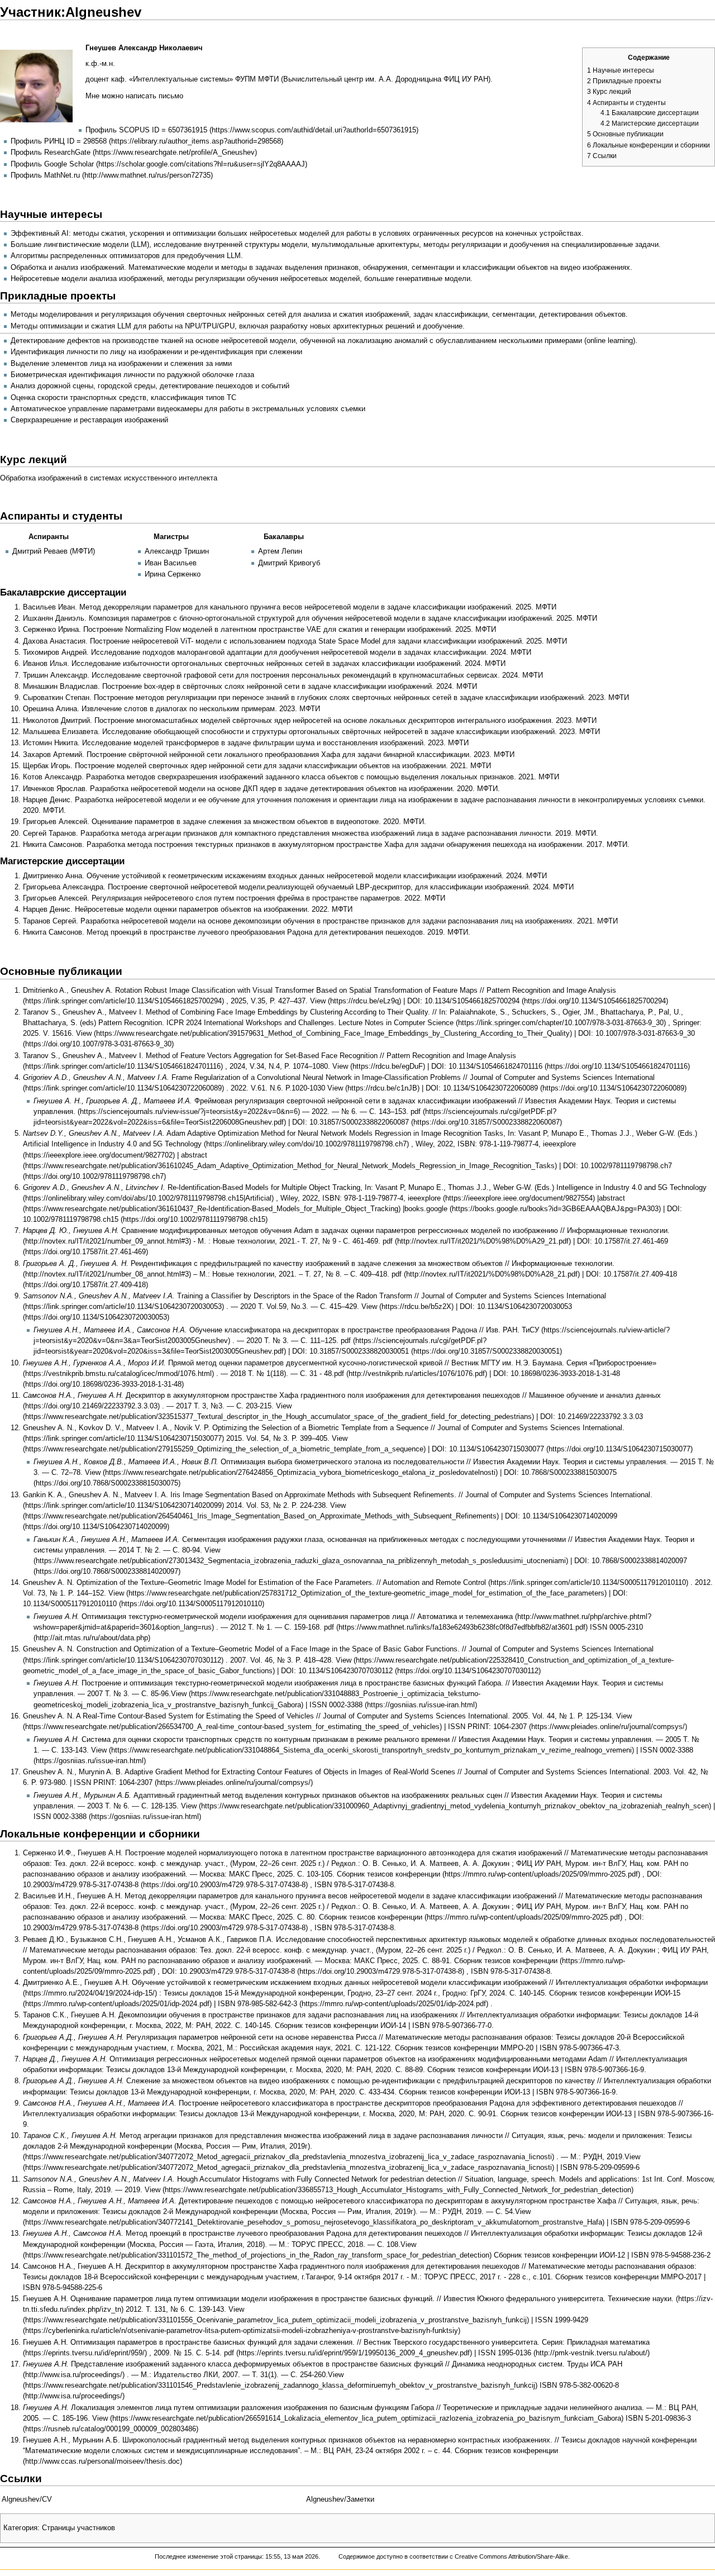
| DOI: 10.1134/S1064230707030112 (335, 1671)
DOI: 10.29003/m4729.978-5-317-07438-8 (228, 1972)
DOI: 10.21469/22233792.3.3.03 (592, 1417)
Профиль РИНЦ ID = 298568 (59, 141)
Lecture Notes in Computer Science (396, 1023)
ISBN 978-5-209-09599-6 (600, 2168)
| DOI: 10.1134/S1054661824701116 (485, 1066)
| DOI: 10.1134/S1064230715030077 (486, 1449)
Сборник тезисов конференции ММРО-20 (464, 2048)
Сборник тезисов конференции (389, 1874)
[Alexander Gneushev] (36, 85)
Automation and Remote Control (434, 1583)
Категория (20, 2528)
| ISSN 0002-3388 (334, 1705)
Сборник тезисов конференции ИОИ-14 (340, 2026)
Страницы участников (78, 2528)
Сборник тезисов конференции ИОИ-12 (559, 2255)
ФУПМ (246, 79)
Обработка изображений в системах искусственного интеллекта (109, 478)
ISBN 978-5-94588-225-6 (63, 2288)
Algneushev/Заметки (340, 2499)
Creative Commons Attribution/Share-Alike (511, 2556)
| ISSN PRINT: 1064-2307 (485, 1727)
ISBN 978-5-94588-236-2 (671, 2255)
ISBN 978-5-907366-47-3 (579, 2048)
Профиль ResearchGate (51, 153)
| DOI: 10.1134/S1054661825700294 (461, 1001)
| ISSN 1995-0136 (503, 2353)
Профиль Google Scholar (52, 164)
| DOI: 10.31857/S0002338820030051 (349, 1351)
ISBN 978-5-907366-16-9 (604, 2070)
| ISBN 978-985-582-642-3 (256, 2004)
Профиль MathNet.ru (45, 175)
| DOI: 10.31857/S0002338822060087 (349, 1122)
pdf (388, 1241)
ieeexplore (424, 1198)
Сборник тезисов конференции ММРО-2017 (628, 2277)
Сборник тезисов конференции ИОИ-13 (493, 2070)
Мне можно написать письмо (134, 96)
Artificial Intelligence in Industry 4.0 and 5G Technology (112, 1144)
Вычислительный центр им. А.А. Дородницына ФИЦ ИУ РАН (386, 79)
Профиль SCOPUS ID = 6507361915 (146, 130)
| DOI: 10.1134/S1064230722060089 (480, 1088)
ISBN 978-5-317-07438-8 (354, 1885)
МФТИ (268, 79)
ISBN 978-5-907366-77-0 (452, 2026)
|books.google (425, 1209)
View (318, 1001)
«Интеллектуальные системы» (181, 79)
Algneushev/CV (27, 2499)
